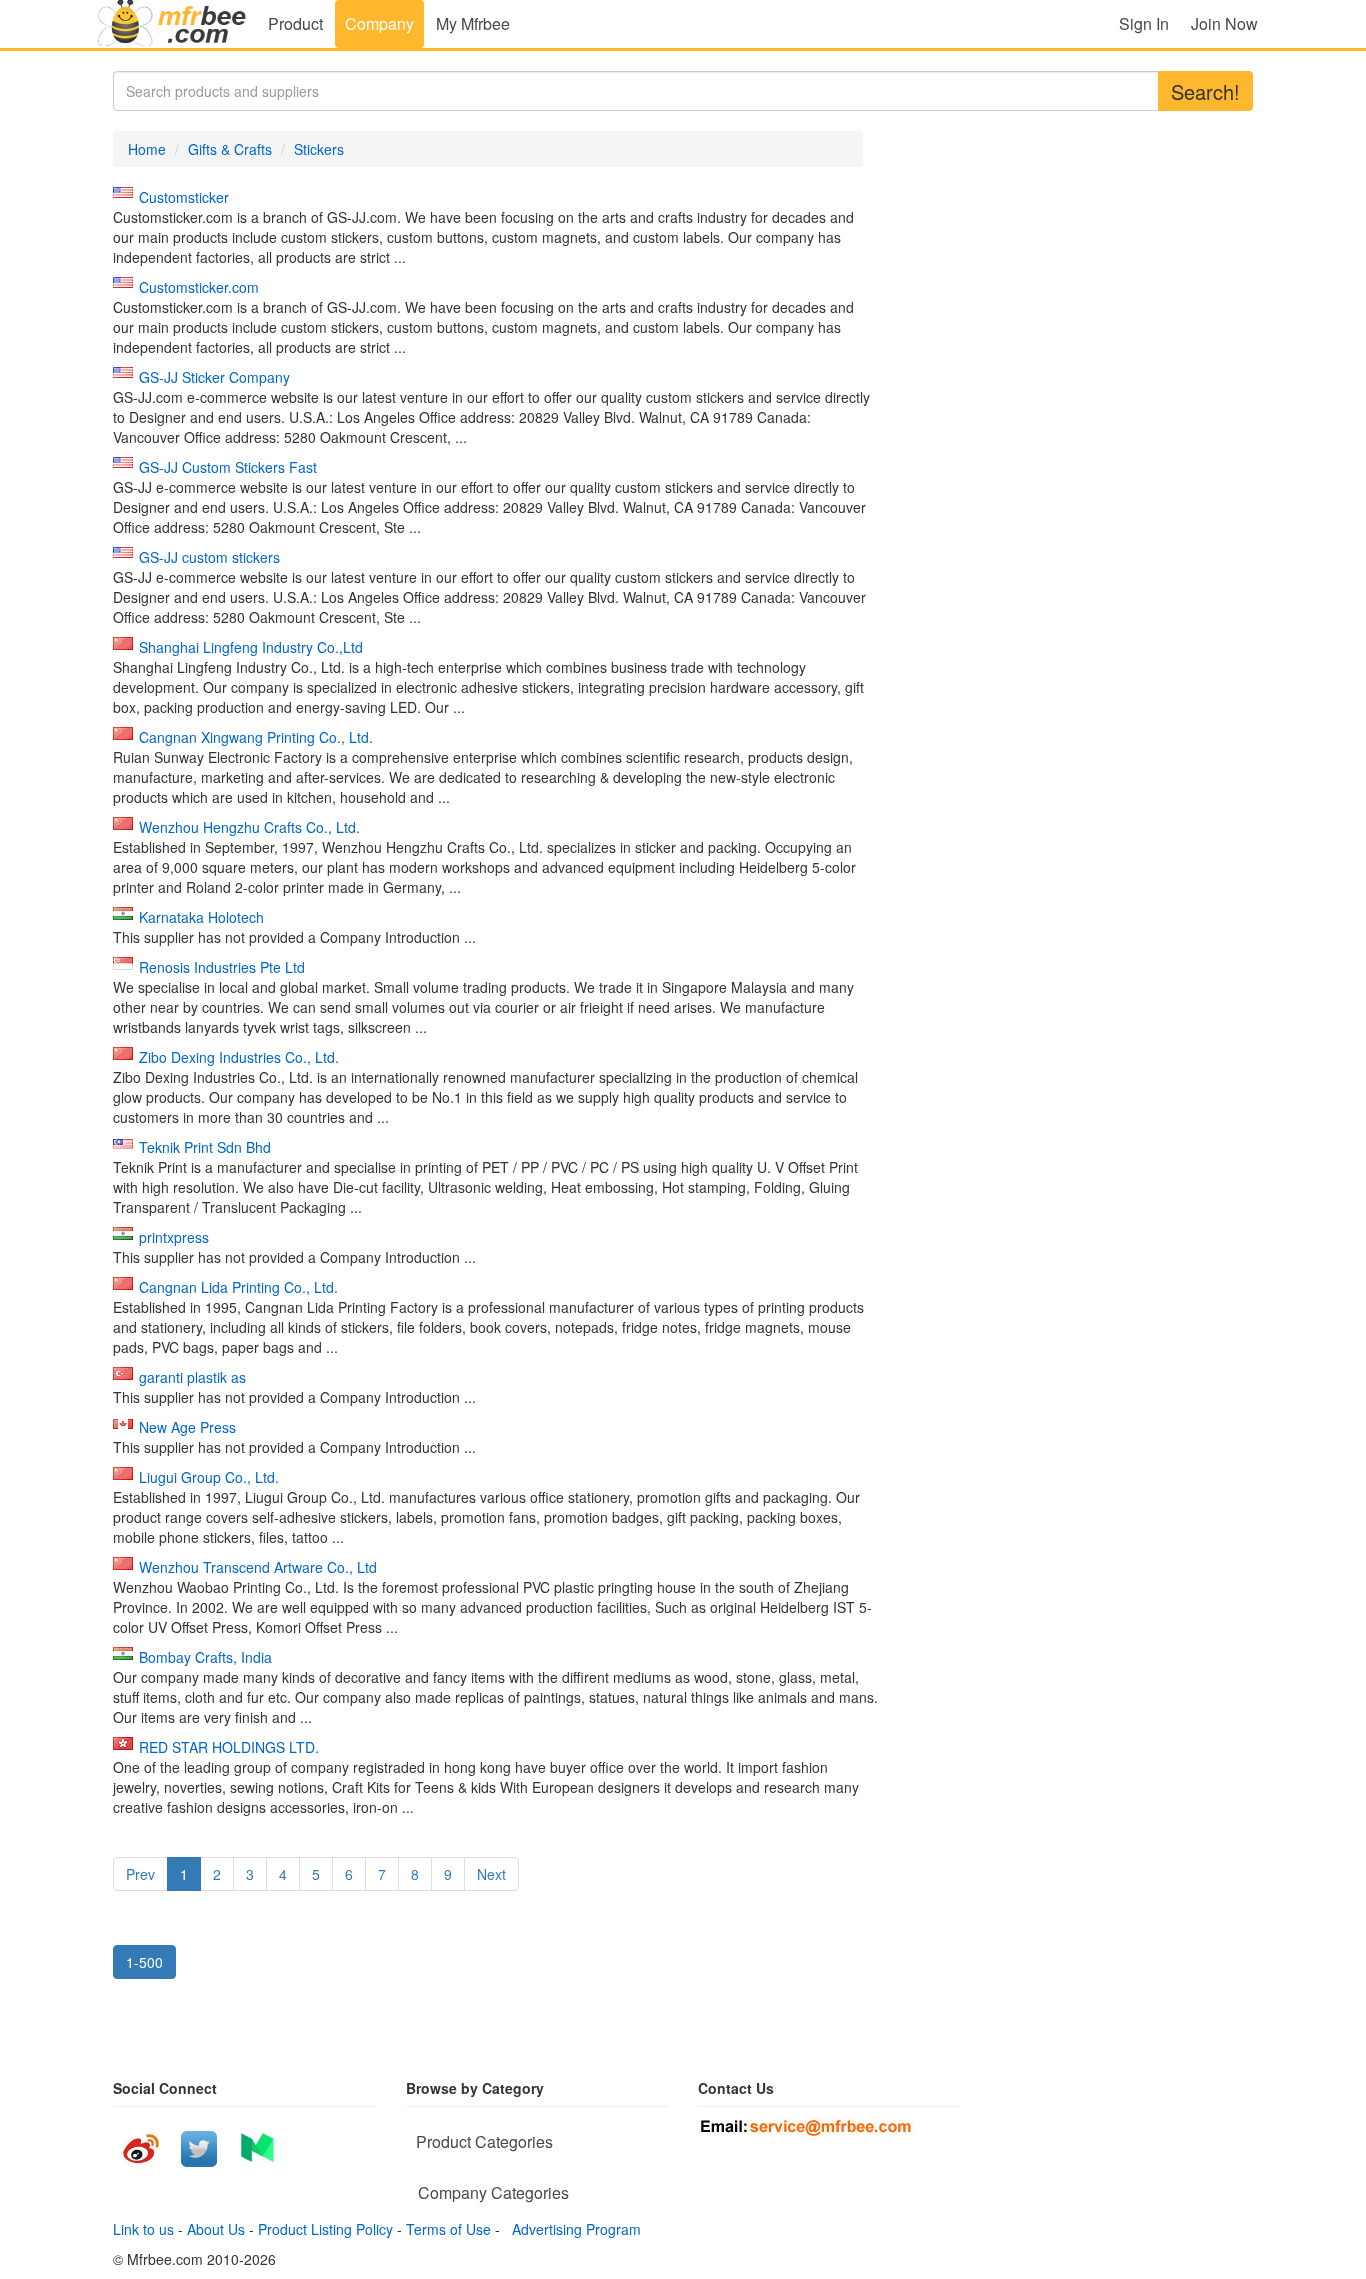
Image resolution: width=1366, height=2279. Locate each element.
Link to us (143, 2229)
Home (147, 149)
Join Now (1224, 23)
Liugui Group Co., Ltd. (209, 1477)
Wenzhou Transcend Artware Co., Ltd (258, 1567)
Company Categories (493, 2192)
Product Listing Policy (325, 2229)
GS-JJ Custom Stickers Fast (228, 467)
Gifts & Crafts (230, 149)
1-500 (144, 1962)
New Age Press (187, 1427)
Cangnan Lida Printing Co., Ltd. (238, 1287)
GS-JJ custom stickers (209, 557)
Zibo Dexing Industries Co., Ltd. (239, 1057)
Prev (140, 1874)
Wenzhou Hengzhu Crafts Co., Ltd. (249, 827)
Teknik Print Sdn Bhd (205, 1147)
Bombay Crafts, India (205, 1657)
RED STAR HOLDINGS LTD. (229, 1747)
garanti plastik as (192, 1377)
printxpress (174, 1237)
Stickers (319, 149)
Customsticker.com (199, 287)
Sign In (1144, 23)
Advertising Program (572, 2229)
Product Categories (484, 2141)
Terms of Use (448, 2229)
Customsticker (184, 197)
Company (379, 23)
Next (491, 1874)
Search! (1205, 91)
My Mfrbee (473, 23)
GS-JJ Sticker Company (214, 377)
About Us (216, 2229)
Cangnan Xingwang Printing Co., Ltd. (256, 737)
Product (295, 23)
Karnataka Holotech (201, 917)
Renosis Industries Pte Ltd (222, 967)
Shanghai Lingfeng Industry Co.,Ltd (251, 647)
